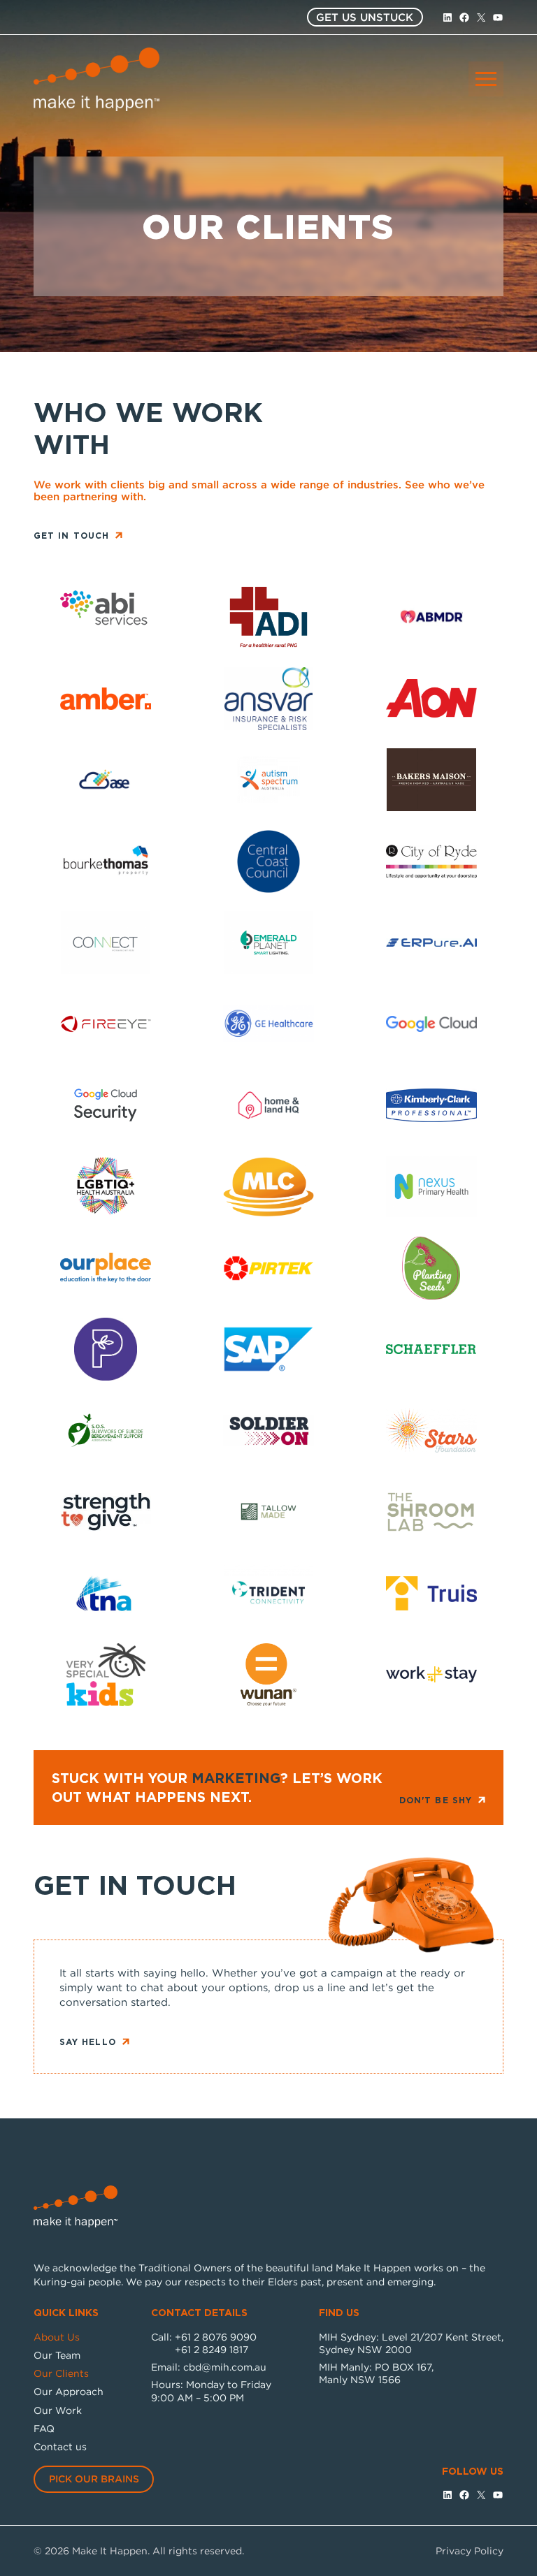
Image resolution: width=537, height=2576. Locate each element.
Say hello (88, 2042)
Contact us (60, 2446)
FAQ (44, 2428)
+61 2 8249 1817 (212, 2349)
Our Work (58, 2410)
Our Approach (69, 2391)
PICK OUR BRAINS (94, 2479)
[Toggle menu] (486, 79)
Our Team (57, 2355)
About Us (57, 2337)
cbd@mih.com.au (225, 2367)
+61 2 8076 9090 (216, 2337)
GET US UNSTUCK (365, 17)
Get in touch (71, 536)
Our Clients (61, 2373)
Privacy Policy (470, 2550)
